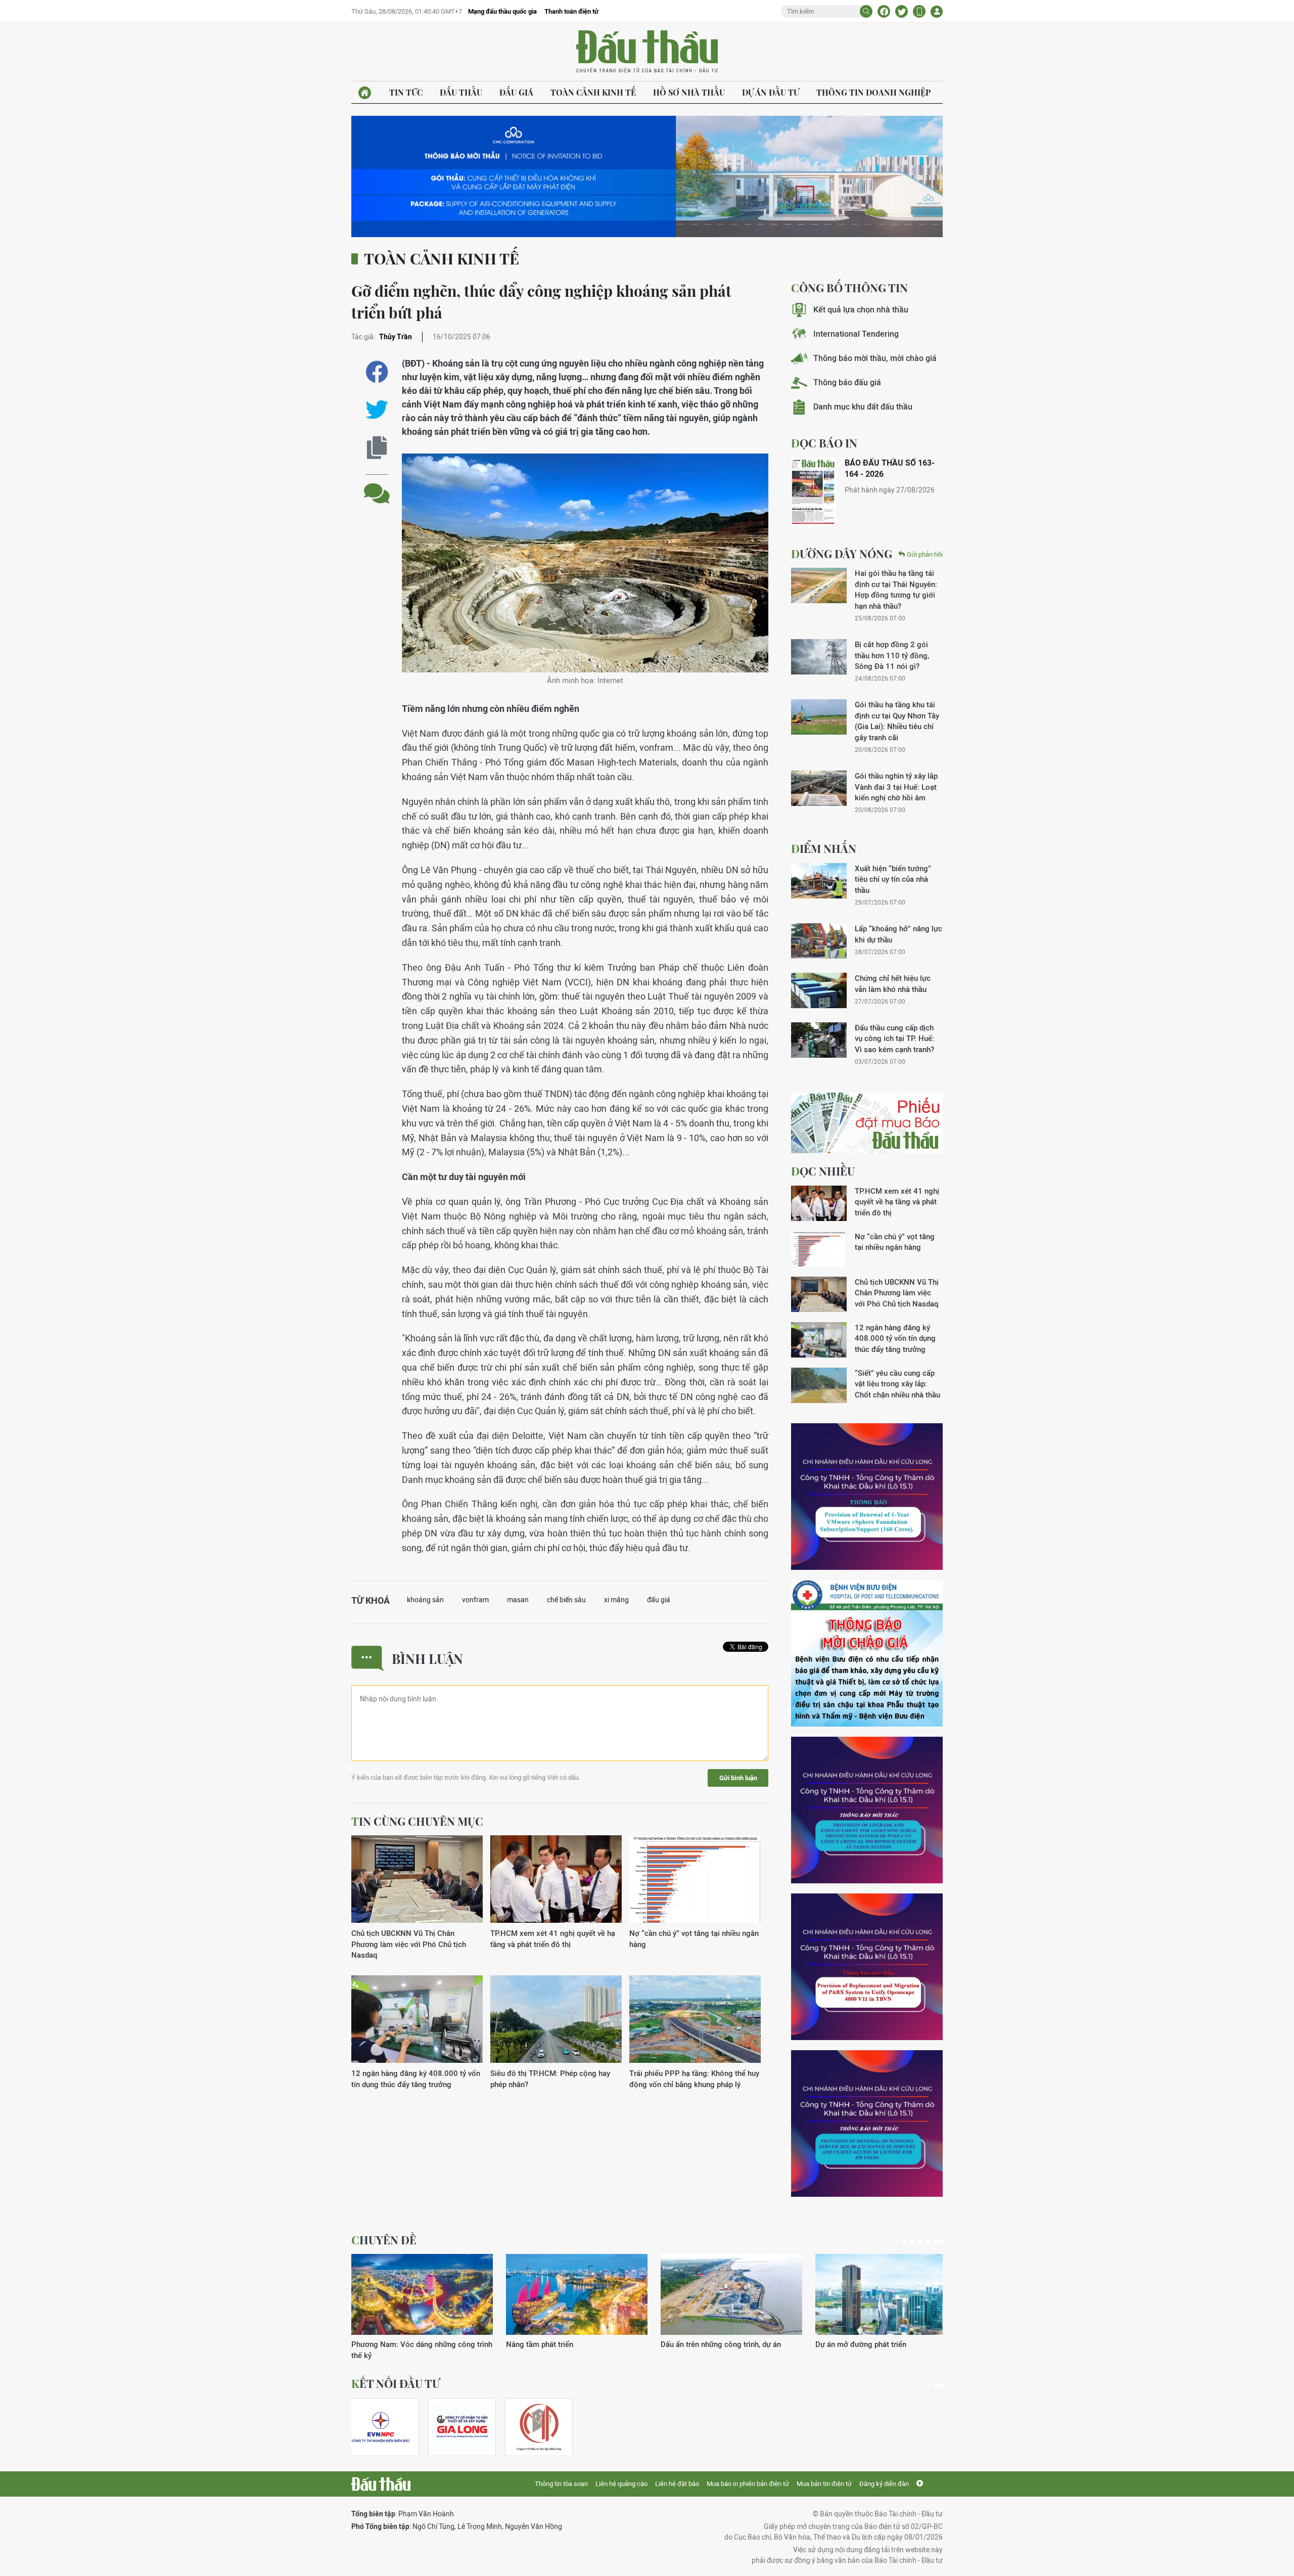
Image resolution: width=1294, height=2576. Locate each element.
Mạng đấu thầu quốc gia (502, 11)
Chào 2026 (834, 2344)
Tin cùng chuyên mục (417, 1821)
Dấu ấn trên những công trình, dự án (411, 2344)
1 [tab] (906, 2241)
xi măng (616, 1600)
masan (518, 1600)
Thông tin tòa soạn (561, 2484)
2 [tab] (916, 2241)
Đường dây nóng (842, 554)
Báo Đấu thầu (647, 52)
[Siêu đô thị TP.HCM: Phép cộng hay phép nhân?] (556, 2020)
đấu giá (659, 1600)
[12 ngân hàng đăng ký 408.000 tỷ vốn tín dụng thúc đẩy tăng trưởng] (417, 2020)
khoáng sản (425, 1600)
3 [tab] (925, 2241)
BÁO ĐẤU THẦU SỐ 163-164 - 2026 (890, 468)
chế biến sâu (566, 1600)
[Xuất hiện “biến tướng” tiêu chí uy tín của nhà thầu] (819, 881)
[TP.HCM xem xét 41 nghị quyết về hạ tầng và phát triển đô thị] (556, 1880)
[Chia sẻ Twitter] (902, 11)
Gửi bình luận (738, 1778)
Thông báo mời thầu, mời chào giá (875, 358)
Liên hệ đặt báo (677, 2484)
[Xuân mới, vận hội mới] (731, 2294)
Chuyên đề (384, 2240)
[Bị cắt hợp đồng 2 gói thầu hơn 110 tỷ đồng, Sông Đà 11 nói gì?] (819, 657)
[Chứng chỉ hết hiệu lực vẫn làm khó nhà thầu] (819, 990)
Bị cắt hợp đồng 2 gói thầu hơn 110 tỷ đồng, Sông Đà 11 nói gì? (892, 655)
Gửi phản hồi (925, 554)
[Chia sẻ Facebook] (884, 11)
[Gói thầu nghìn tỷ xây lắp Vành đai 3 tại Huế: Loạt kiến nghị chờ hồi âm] (819, 788)
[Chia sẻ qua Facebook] (377, 372)
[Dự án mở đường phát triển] (577, 2294)
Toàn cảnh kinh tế (593, 92)
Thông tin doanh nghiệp (873, 92)
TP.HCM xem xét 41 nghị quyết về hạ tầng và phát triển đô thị (553, 1938)
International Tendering (856, 334)
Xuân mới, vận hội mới (698, 2344)
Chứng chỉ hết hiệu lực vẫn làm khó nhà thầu (893, 983)
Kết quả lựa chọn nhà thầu (861, 310)
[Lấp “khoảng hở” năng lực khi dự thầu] (819, 941)
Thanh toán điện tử (571, 11)
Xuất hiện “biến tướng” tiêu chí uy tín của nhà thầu (893, 879)
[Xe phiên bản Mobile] (919, 11)
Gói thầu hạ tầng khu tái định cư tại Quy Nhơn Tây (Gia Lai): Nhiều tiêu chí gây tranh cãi (897, 721)
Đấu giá (516, 92)
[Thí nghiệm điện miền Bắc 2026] (381, 2427)
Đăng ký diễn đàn (884, 2484)
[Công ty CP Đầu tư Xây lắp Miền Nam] (539, 2427)
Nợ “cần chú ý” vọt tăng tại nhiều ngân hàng (694, 1938)
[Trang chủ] (365, 93)
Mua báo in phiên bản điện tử (748, 2484)
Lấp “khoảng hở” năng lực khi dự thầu (898, 934)
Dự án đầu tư (771, 92)
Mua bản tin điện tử (824, 2484)
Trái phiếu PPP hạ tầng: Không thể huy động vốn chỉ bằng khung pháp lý (694, 2078)
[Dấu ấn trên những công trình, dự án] (422, 2294)
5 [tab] (941, 2241)
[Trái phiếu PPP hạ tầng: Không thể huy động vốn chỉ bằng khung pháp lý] (695, 2020)
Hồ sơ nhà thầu (689, 92)
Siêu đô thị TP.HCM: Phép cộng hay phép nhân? (550, 2078)
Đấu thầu (461, 92)
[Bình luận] (377, 486)
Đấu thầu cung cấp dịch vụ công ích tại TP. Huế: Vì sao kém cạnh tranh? (894, 1038)
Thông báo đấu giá (847, 382)
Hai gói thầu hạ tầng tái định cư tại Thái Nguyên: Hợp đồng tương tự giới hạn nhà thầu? (896, 589)
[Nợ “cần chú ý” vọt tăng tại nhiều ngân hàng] (695, 1880)
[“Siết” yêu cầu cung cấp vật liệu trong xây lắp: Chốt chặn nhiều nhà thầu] (819, 1385)
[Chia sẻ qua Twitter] (377, 410)
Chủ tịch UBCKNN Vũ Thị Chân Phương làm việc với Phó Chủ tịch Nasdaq (409, 1944)
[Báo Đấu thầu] (381, 2484)
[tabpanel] (422, 2302)
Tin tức (406, 92)
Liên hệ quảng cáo (621, 2484)
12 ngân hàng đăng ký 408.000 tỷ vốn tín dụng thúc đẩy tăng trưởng (416, 2078)
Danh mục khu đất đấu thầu (863, 407)
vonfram (475, 1600)
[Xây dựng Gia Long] (462, 2427)
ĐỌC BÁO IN (824, 443)
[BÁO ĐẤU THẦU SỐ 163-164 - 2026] (814, 492)
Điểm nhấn (824, 848)
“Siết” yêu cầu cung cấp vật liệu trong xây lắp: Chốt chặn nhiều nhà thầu (897, 1384)
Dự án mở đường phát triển (551, 2344)
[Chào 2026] (886, 2294)
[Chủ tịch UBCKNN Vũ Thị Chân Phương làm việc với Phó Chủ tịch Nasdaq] (417, 1880)
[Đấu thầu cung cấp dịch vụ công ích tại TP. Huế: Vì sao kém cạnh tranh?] (819, 1040)
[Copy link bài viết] (377, 448)
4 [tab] (933, 2241)
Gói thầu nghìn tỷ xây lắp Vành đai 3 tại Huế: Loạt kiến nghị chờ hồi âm (896, 787)
